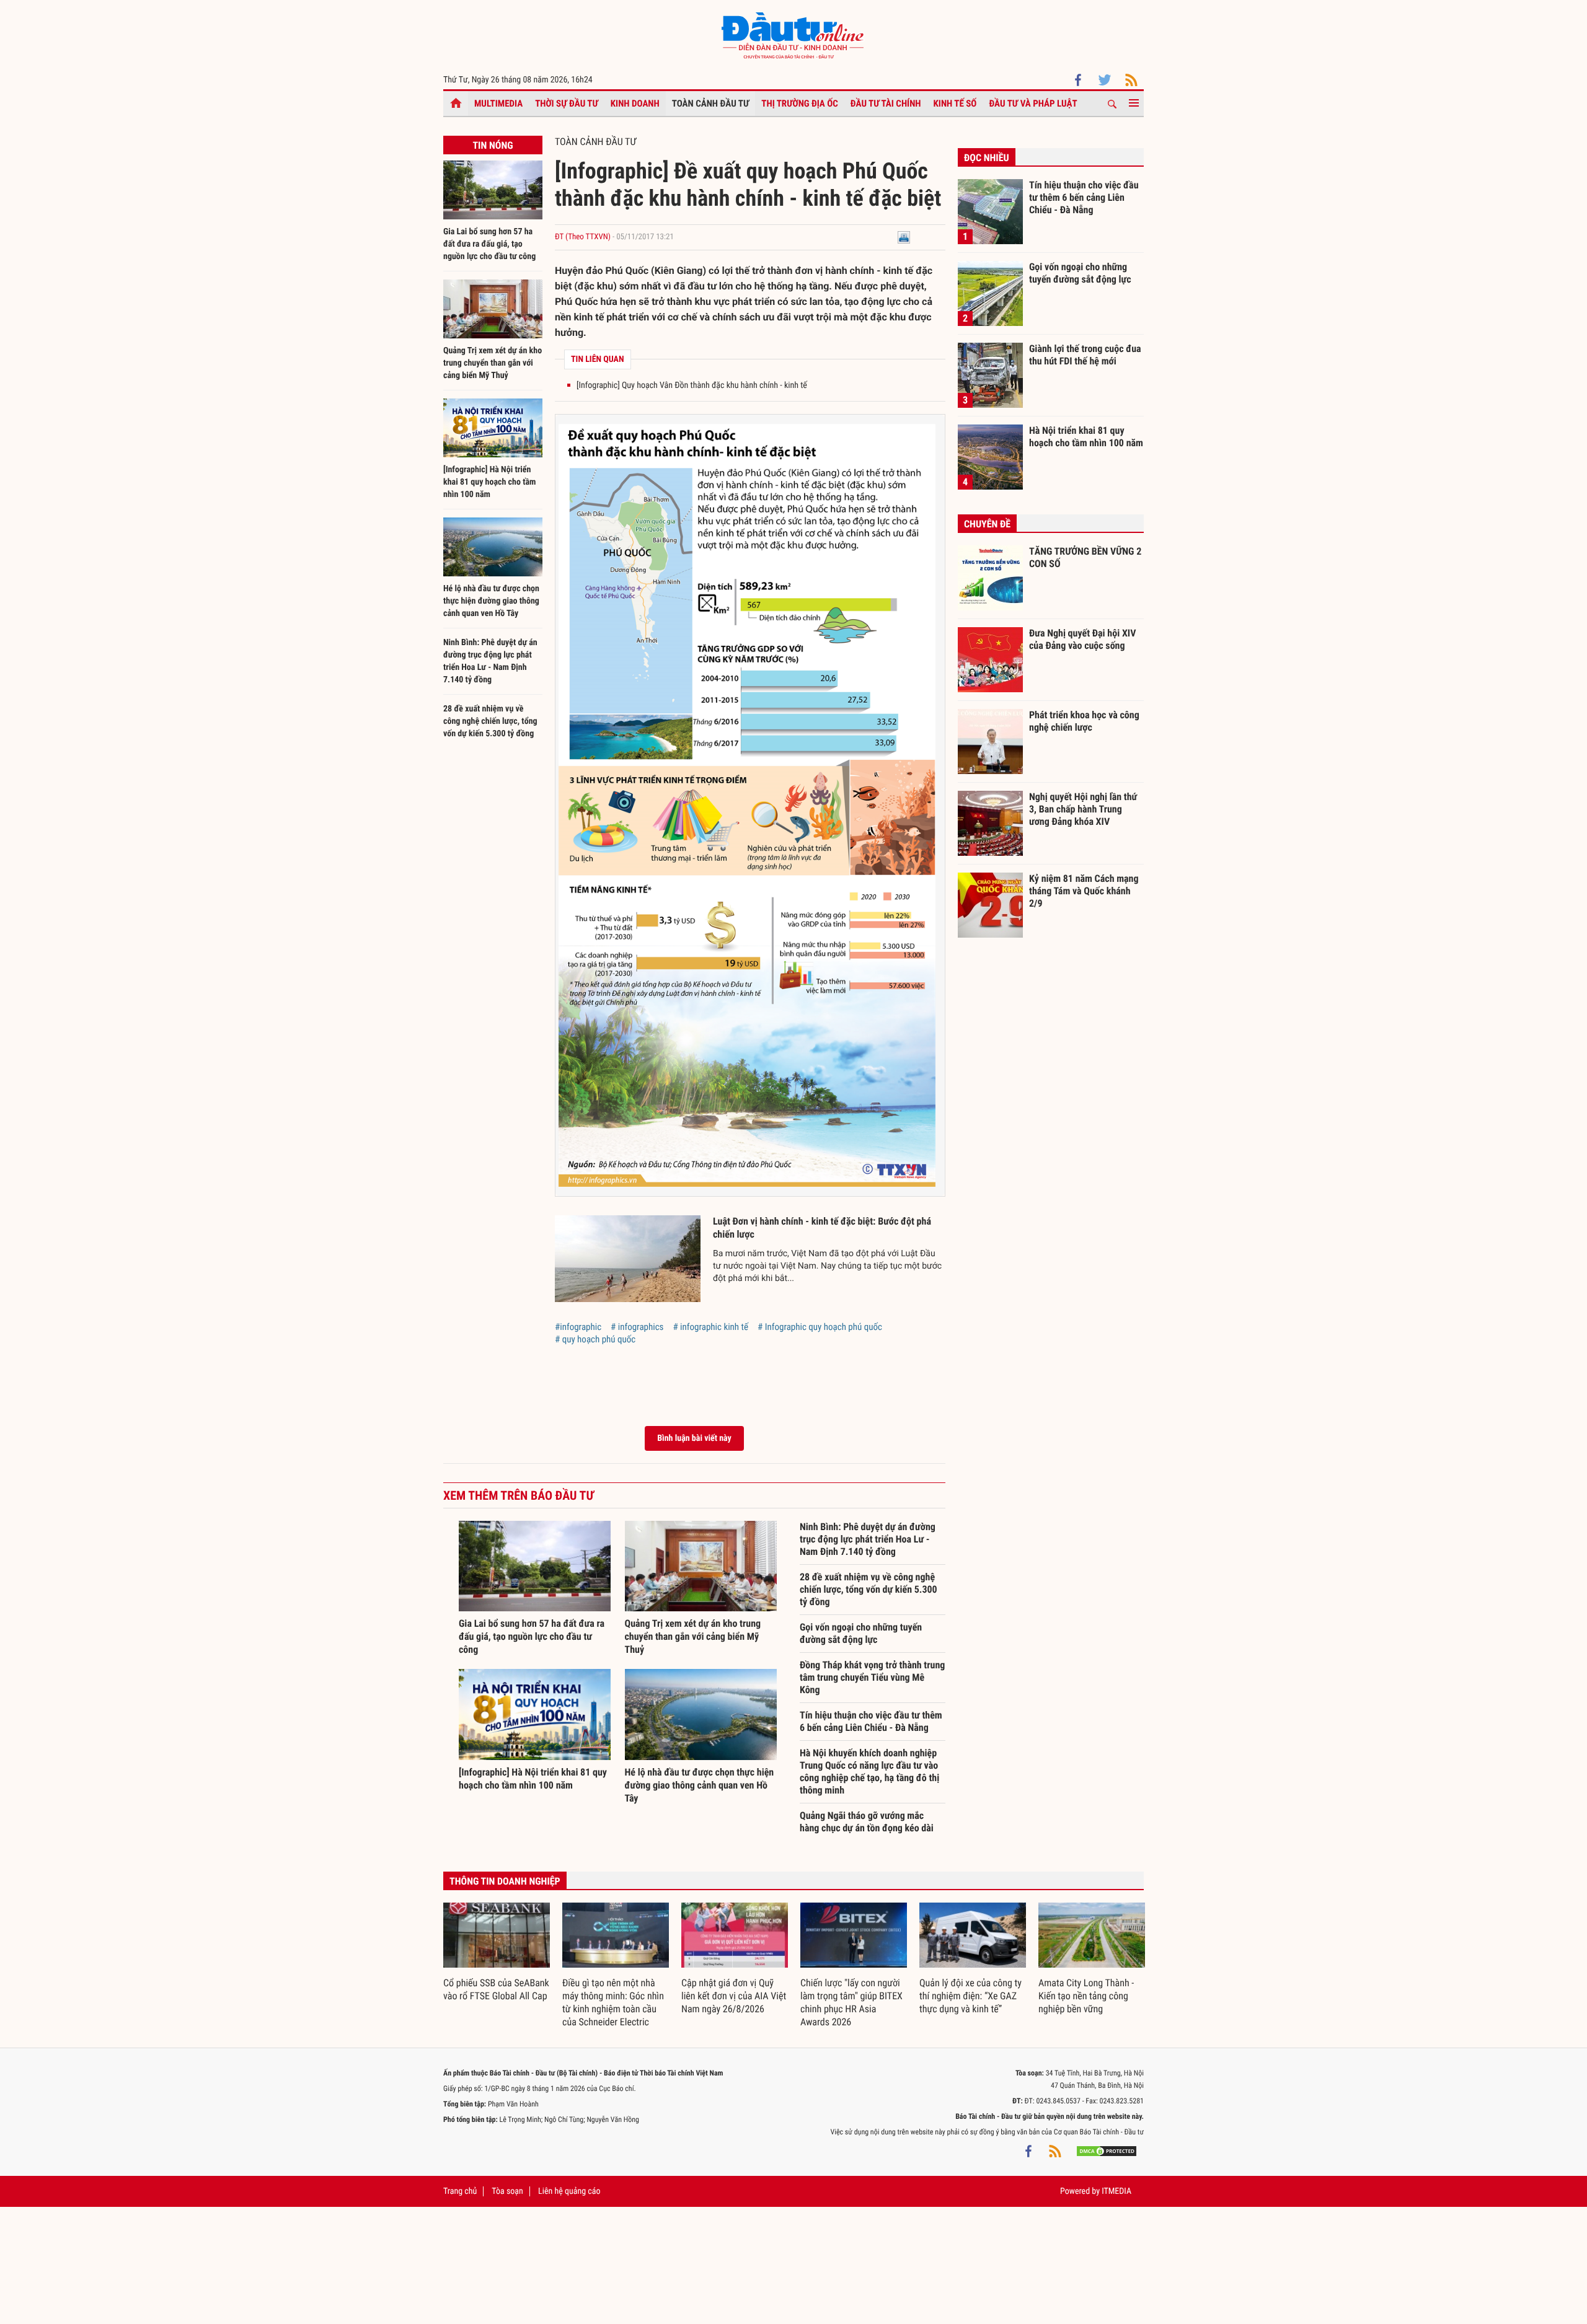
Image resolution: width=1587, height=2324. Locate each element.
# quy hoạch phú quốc (595, 1339)
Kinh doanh (635, 103)
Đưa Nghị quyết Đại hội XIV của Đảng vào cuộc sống (1082, 639)
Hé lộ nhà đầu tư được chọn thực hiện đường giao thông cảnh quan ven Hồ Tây (491, 601)
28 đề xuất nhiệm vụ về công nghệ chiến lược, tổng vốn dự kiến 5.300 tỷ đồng (490, 721)
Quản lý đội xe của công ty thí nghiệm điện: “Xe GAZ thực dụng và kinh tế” (970, 1996)
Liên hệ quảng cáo (569, 2191)
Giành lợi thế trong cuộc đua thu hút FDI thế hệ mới (1085, 355)
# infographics (637, 1327)
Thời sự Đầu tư (567, 103)
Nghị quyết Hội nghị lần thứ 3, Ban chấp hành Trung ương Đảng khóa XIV (1083, 809)
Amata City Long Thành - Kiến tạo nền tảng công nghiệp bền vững (1086, 1996)
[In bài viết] (904, 237)
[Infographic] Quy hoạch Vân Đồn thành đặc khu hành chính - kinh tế (692, 385)
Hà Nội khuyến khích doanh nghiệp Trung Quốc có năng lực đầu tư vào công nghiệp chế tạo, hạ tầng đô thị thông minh (869, 1772)
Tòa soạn (507, 2191)
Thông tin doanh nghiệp (505, 1881)
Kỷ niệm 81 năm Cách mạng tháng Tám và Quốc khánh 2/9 (1084, 891)
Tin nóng (493, 145)
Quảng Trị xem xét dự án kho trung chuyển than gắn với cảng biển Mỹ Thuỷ (493, 363)
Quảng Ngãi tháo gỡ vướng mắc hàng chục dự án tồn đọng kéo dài (867, 1822)
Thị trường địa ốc (800, 103)
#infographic (578, 1327)
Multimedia (498, 103)
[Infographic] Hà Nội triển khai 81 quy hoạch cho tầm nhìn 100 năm (489, 482)
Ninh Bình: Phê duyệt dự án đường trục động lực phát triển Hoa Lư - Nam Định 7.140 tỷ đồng (868, 1539)
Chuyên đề (987, 524)
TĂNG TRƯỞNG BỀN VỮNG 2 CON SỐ (1085, 557)
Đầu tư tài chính (886, 103)
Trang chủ (460, 2191)
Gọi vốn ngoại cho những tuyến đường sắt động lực (861, 1633)
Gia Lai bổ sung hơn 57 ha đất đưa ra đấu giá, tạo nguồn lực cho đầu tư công (489, 244)
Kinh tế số (955, 103)
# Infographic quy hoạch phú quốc (820, 1327)
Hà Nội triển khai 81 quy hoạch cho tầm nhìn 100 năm (1086, 437)
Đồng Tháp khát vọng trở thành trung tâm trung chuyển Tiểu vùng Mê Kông (872, 1677)
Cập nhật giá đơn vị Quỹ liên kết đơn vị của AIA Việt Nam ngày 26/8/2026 (734, 1996)
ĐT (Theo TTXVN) (583, 237)
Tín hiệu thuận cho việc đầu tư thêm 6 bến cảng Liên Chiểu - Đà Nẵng (871, 1721)
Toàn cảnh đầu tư (711, 103)
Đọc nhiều (987, 158)
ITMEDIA (1116, 2191)
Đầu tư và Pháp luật (1033, 103)
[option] (497, 1953)
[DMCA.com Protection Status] (1107, 2150)
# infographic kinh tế (710, 1327)
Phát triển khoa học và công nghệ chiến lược (1084, 721)
